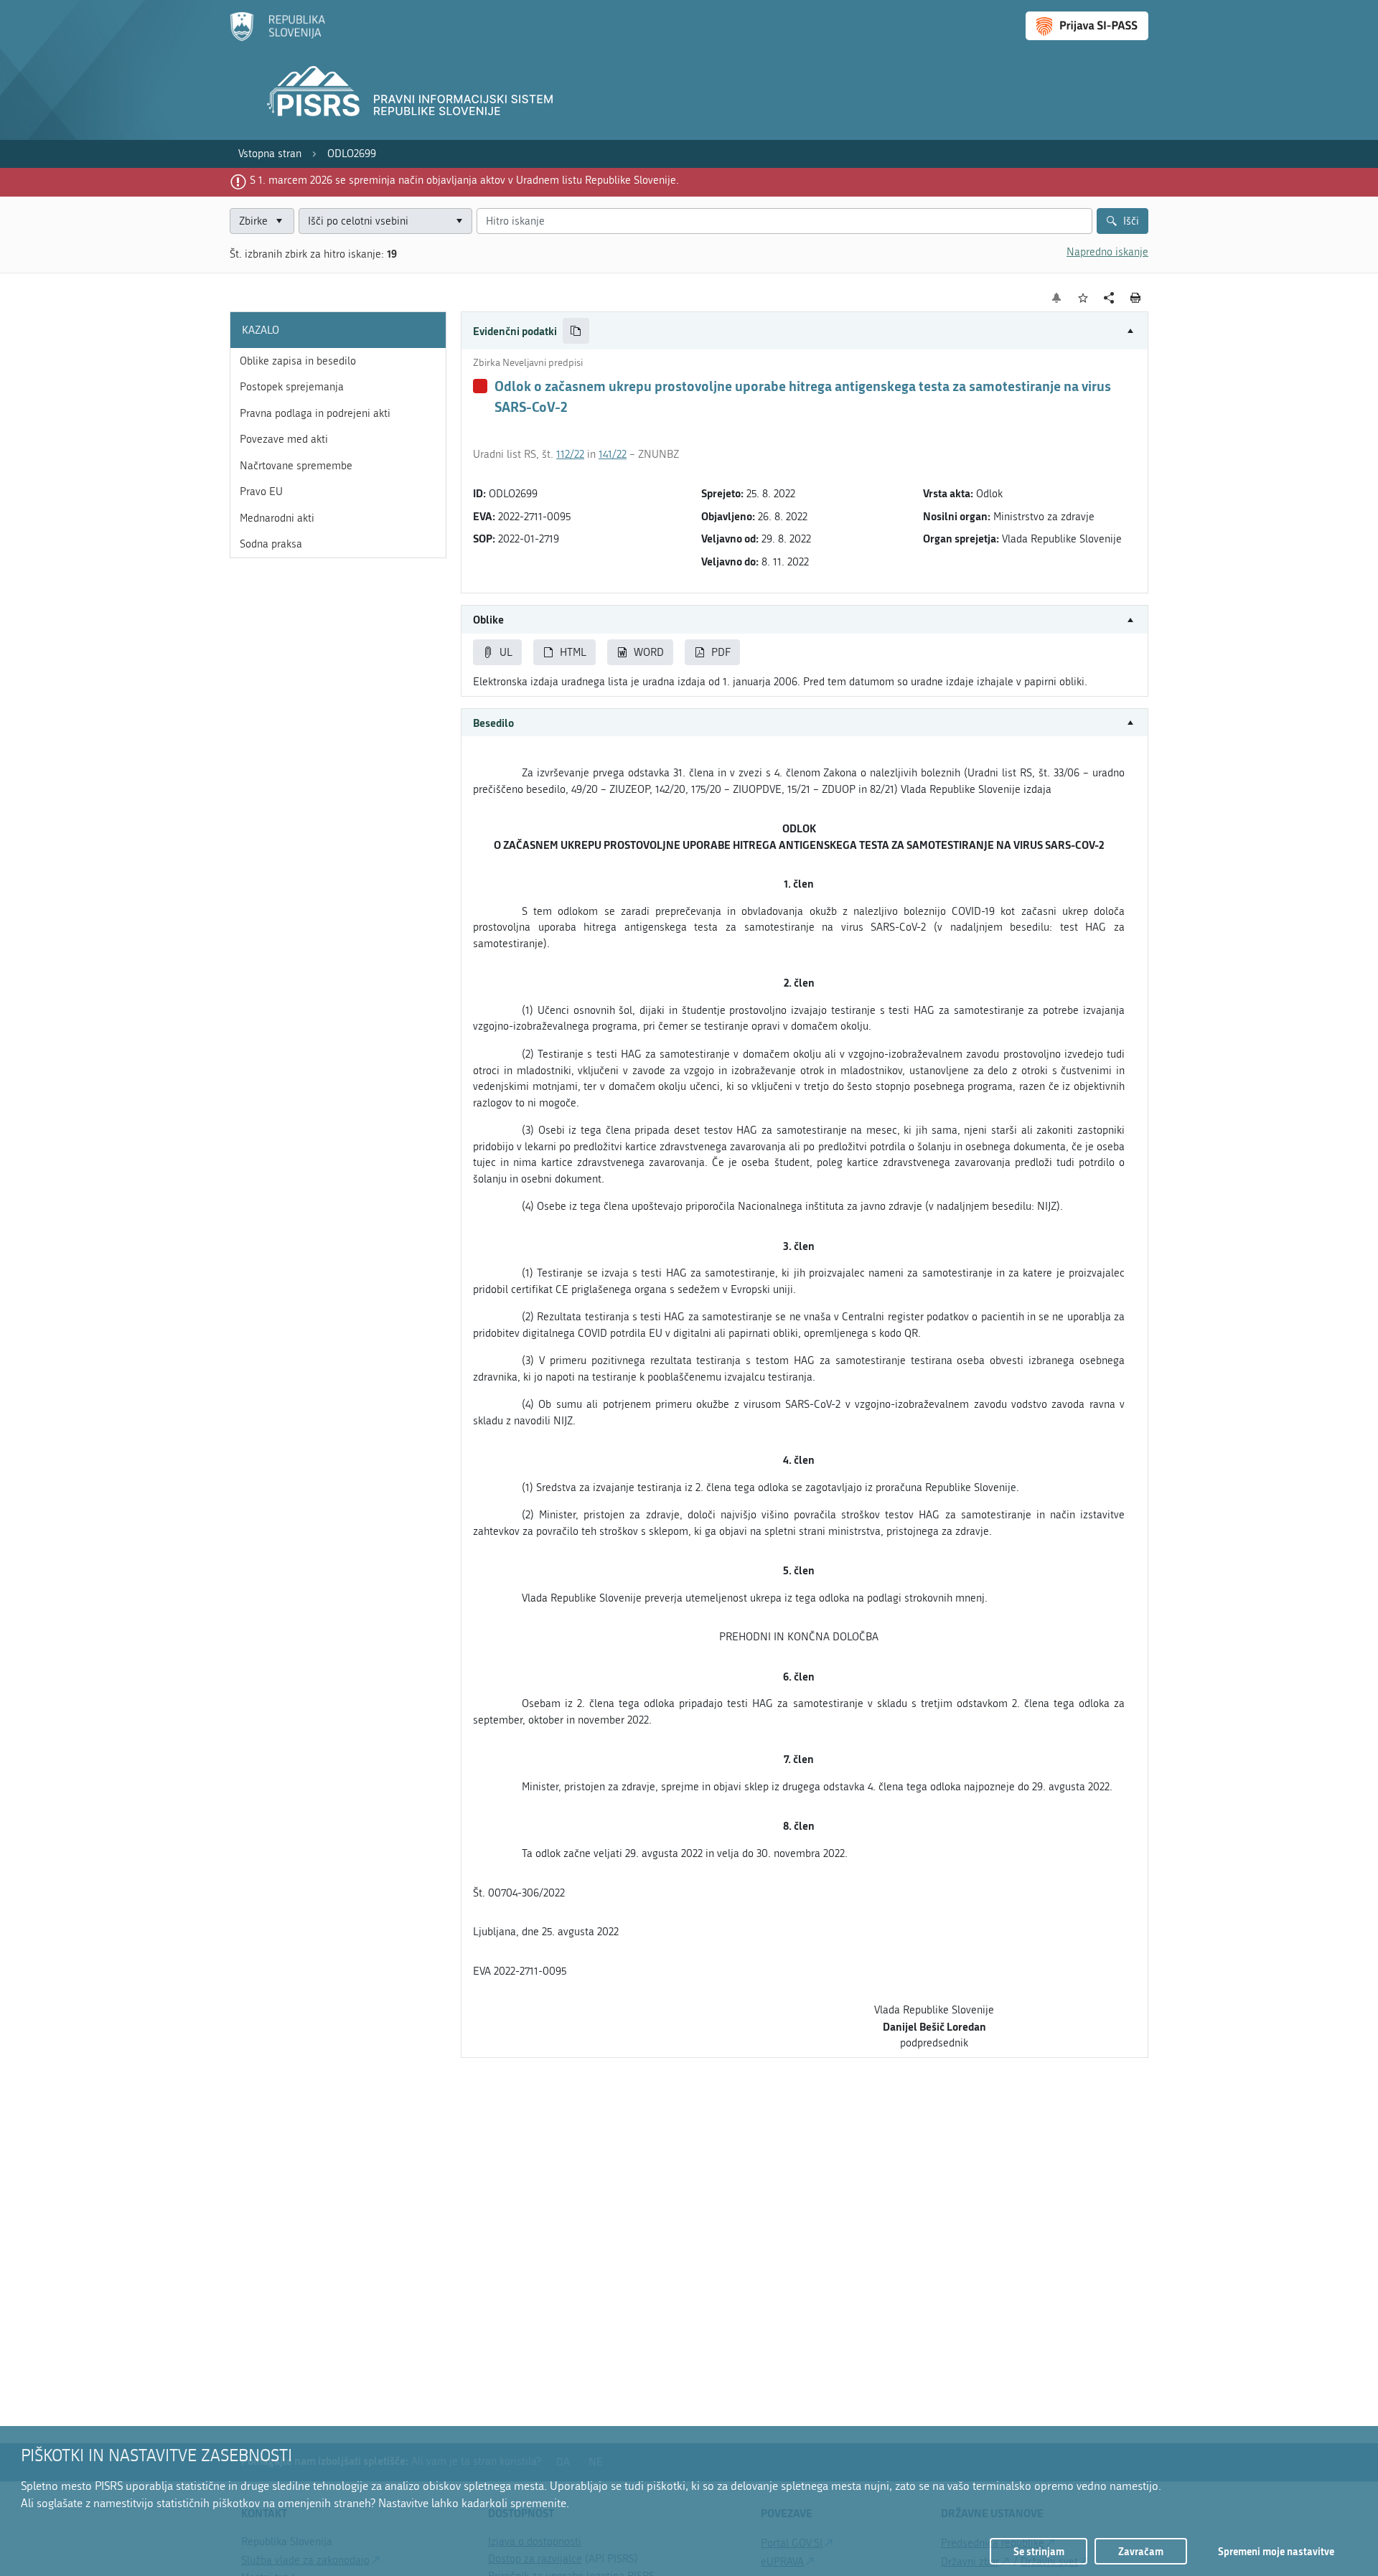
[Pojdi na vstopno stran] (277, 38)
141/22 (613, 454)
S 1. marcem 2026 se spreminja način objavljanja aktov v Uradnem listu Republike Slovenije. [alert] (464, 180)
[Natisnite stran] (1136, 298)
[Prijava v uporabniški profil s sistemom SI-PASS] (1087, 26)
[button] (805, 331)
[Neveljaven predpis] (480, 386)
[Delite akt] (1109, 298)
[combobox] (385, 221)
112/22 (570, 454)
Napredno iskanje (1107, 252)
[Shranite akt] (1083, 298)
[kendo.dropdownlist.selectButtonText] (459, 221)
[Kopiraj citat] (576, 331)
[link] (270, 154)
